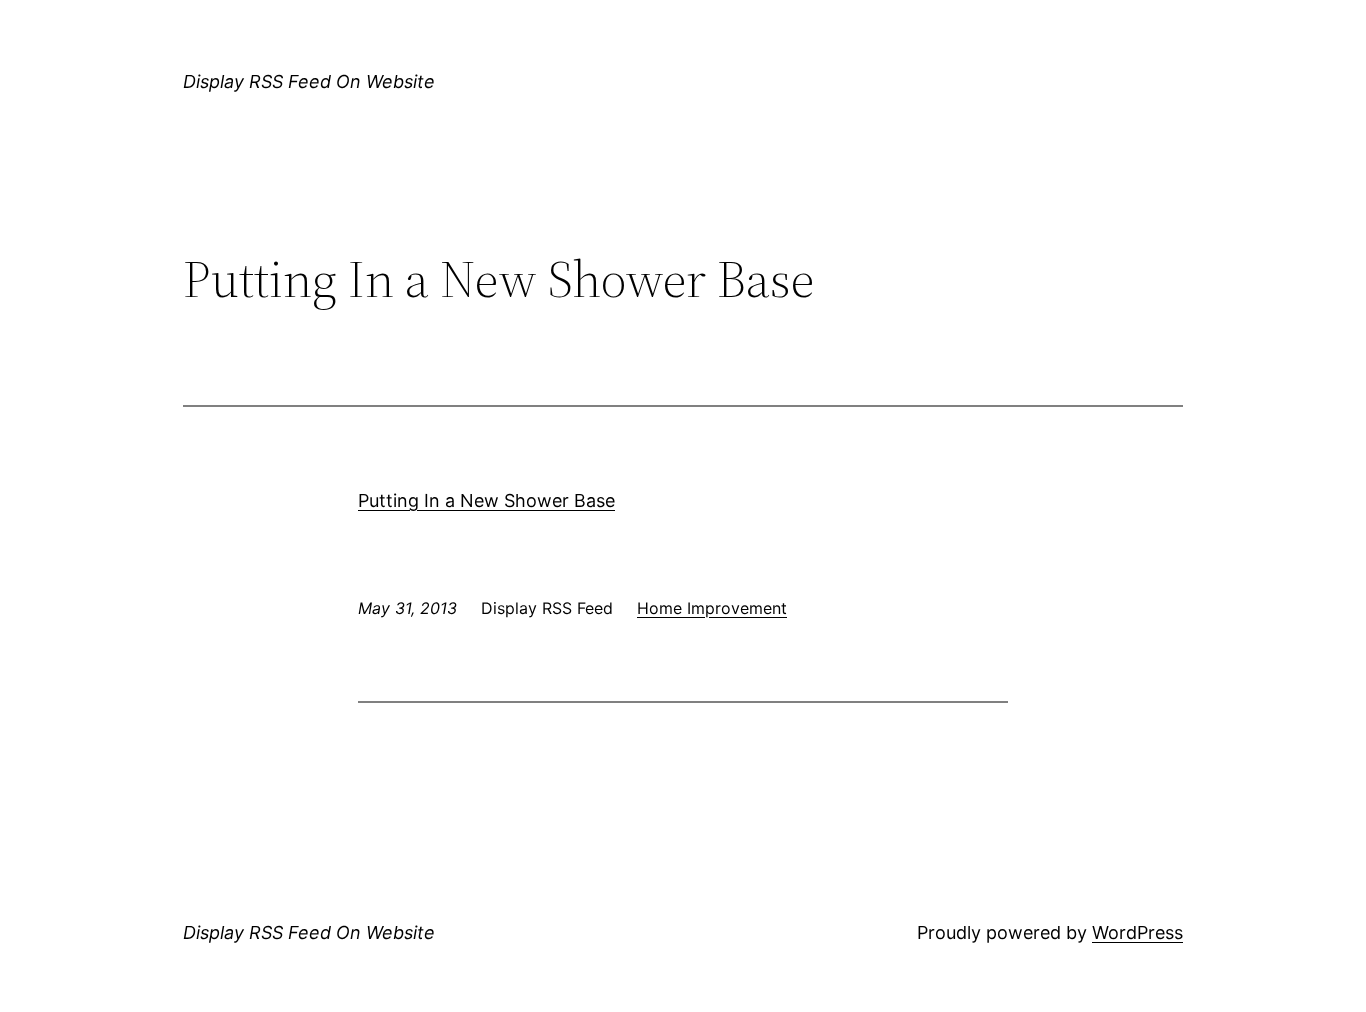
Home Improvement (712, 608)
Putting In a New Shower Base (486, 500)
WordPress (1137, 932)
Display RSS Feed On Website (309, 81)
